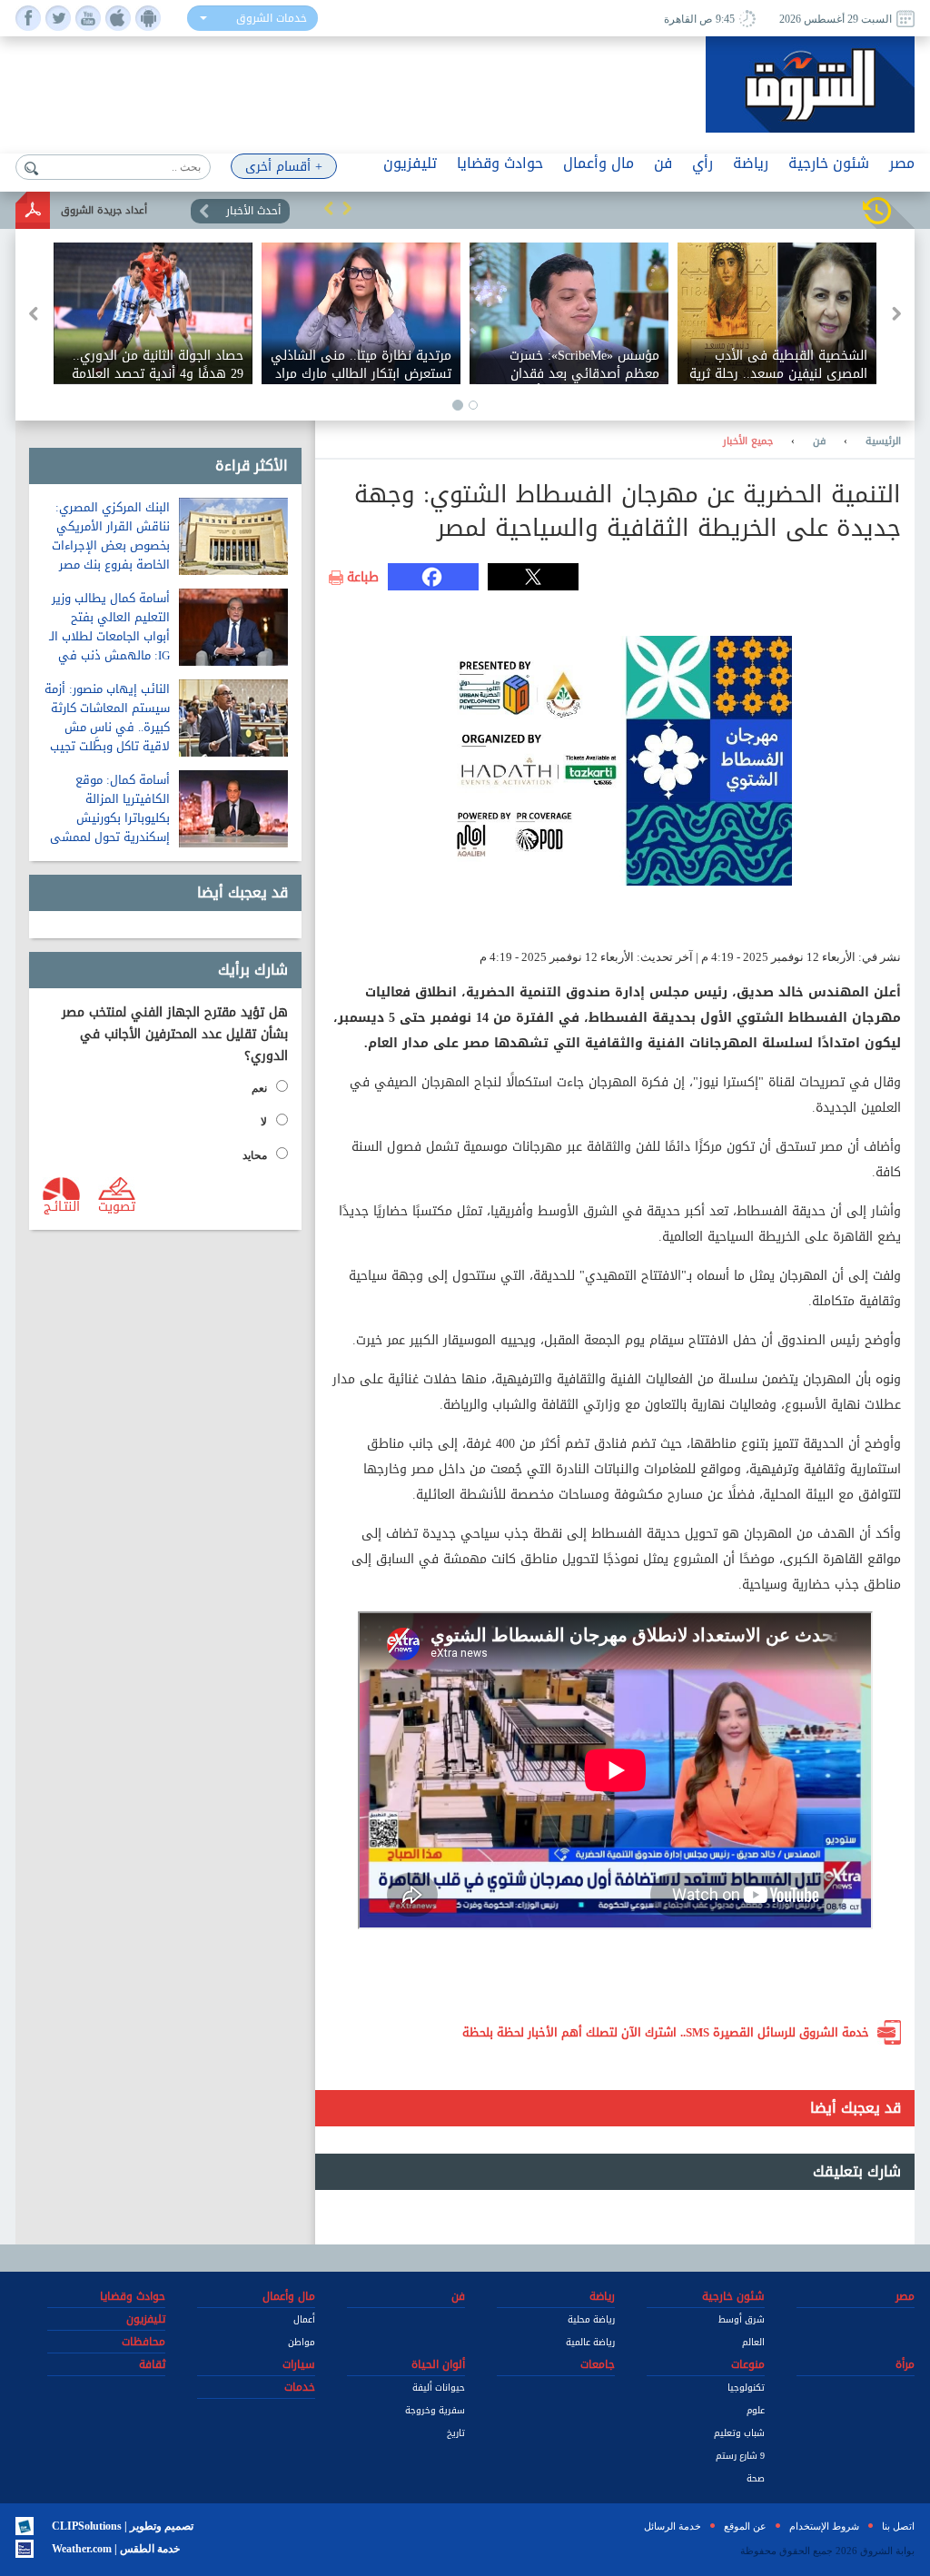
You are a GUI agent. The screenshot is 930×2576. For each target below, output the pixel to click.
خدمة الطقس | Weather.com (116, 2549)
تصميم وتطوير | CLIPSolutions (123, 2526)
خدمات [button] (300, 2387)
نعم (259, 1088)
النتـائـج (62, 1205)
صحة (756, 2478)
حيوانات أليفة (439, 2388)
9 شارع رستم (740, 2456)
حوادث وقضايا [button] (500, 163)
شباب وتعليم (739, 2433)
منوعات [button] (748, 2364)
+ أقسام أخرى (284, 167)
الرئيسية (883, 441)
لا (264, 1122)
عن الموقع (745, 2526)
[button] (329, 208)
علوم (756, 2410)
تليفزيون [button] (410, 163)
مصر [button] (902, 163)
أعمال (304, 2319)
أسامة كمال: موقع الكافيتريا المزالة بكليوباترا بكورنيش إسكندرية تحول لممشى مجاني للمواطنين (110, 818)
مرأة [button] (905, 2364)
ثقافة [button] (152, 2364)
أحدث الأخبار (253, 211)
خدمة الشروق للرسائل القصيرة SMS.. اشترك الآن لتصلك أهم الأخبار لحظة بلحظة (666, 2032)
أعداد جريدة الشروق (104, 210)
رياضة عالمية (590, 2342)
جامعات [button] (598, 2364)
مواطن (302, 2342)
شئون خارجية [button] (829, 163)
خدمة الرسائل (673, 2526)
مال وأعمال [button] (599, 163)
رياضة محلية (591, 2319)
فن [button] (663, 163)
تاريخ (456, 2433)
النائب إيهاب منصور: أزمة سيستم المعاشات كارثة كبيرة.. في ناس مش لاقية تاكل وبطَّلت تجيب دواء (107, 727)
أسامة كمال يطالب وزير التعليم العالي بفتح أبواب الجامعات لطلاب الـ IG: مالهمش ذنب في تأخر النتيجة (109, 636)
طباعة (363, 578)
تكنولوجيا (746, 2388)
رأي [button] (702, 163)
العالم (753, 2342)
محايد (255, 1155)
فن (819, 441)
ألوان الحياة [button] (438, 2364)
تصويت (117, 1205)
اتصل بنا (898, 2526)
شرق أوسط (742, 2319)
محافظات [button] (143, 2342)
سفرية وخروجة (435, 2410)
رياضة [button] (751, 163)
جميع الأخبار (748, 441)
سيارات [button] (299, 2364)
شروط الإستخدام (824, 2526)
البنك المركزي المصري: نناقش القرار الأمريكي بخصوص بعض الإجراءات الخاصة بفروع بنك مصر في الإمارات (111, 545)
